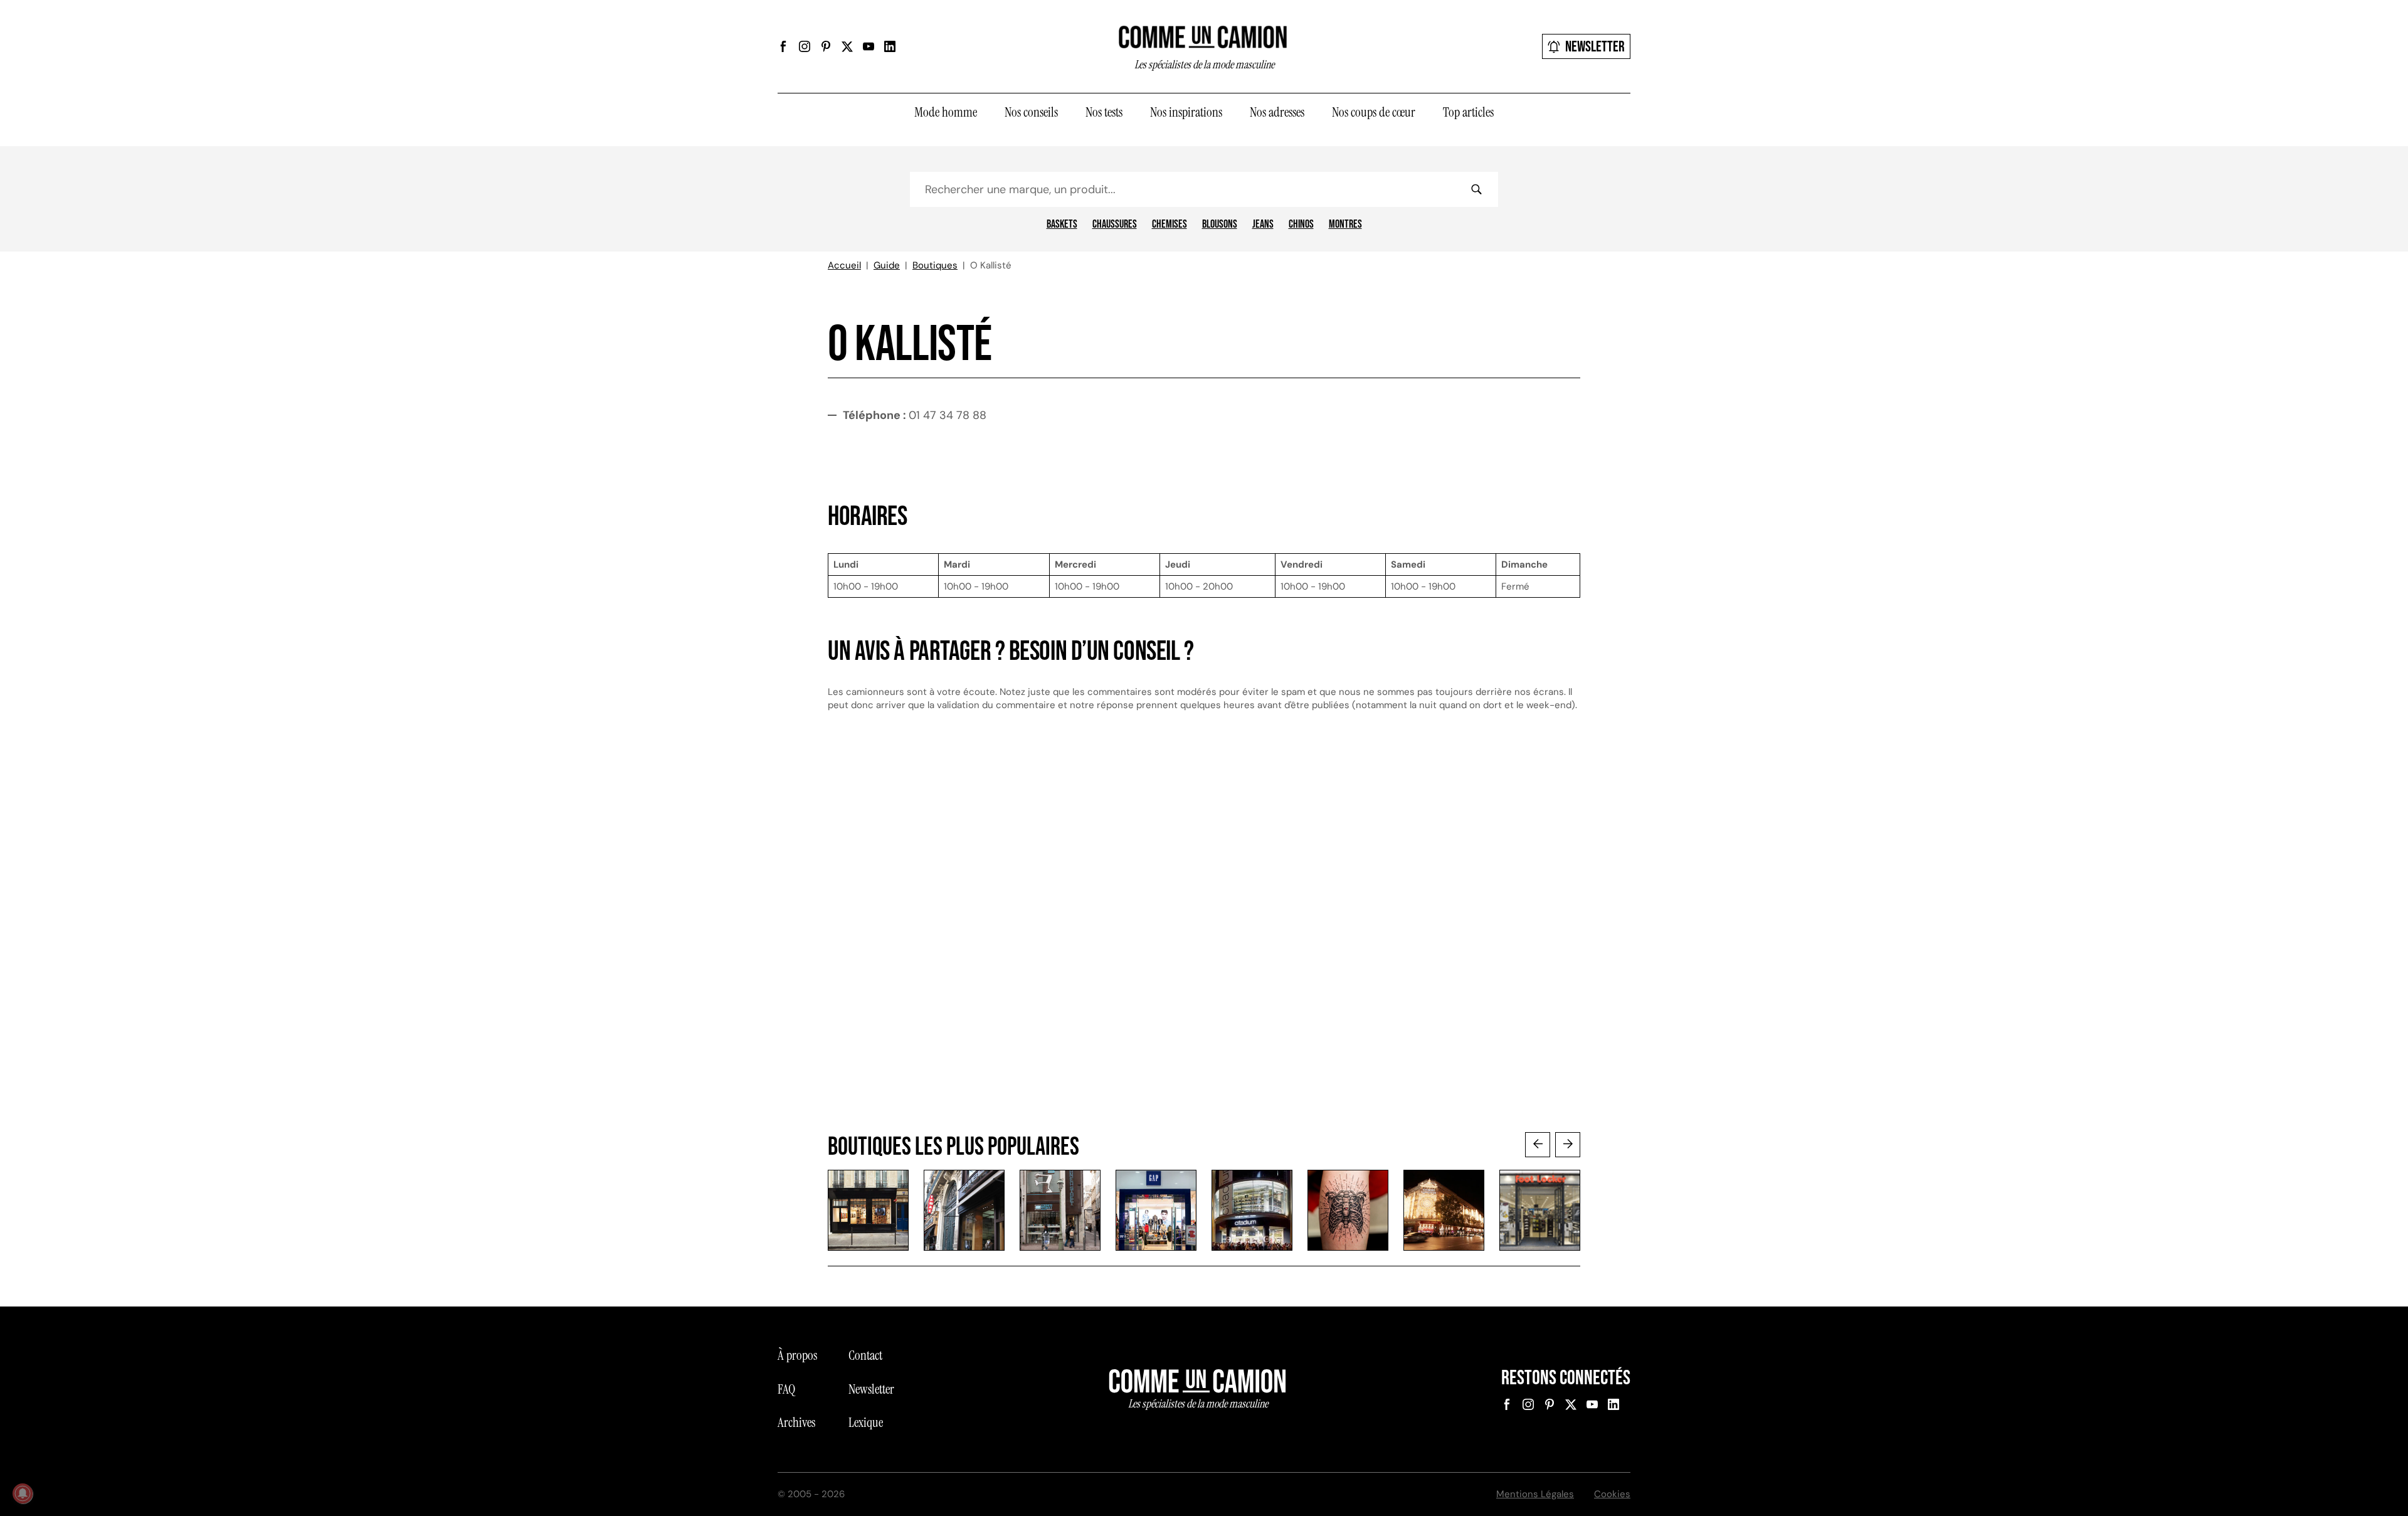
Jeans (1263, 225)
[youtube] (869, 46)
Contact (865, 1355)
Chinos (1301, 225)
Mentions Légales (1535, 1494)
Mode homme (946, 112)
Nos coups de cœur (1374, 112)
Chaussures (1115, 225)
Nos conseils (1031, 112)
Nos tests (1104, 112)
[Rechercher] (1476, 189)
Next (1568, 1145)
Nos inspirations (1186, 112)
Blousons (1220, 225)
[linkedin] (890, 46)
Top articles (1468, 112)
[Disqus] (1204, 934)
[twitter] (847, 46)
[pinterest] (826, 46)
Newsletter (1595, 47)
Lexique (866, 1423)
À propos (797, 1355)
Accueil (844, 265)
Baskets (1062, 225)
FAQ (786, 1389)
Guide (887, 265)
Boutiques (935, 265)
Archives (796, 1423)
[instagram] (805, 46)
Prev (1538, 1145)
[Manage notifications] (23, 1493)
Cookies (1612, 1494)
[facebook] (783, 46)
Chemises (1170, 225)
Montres (1345, 225)
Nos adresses (1277, 112)
